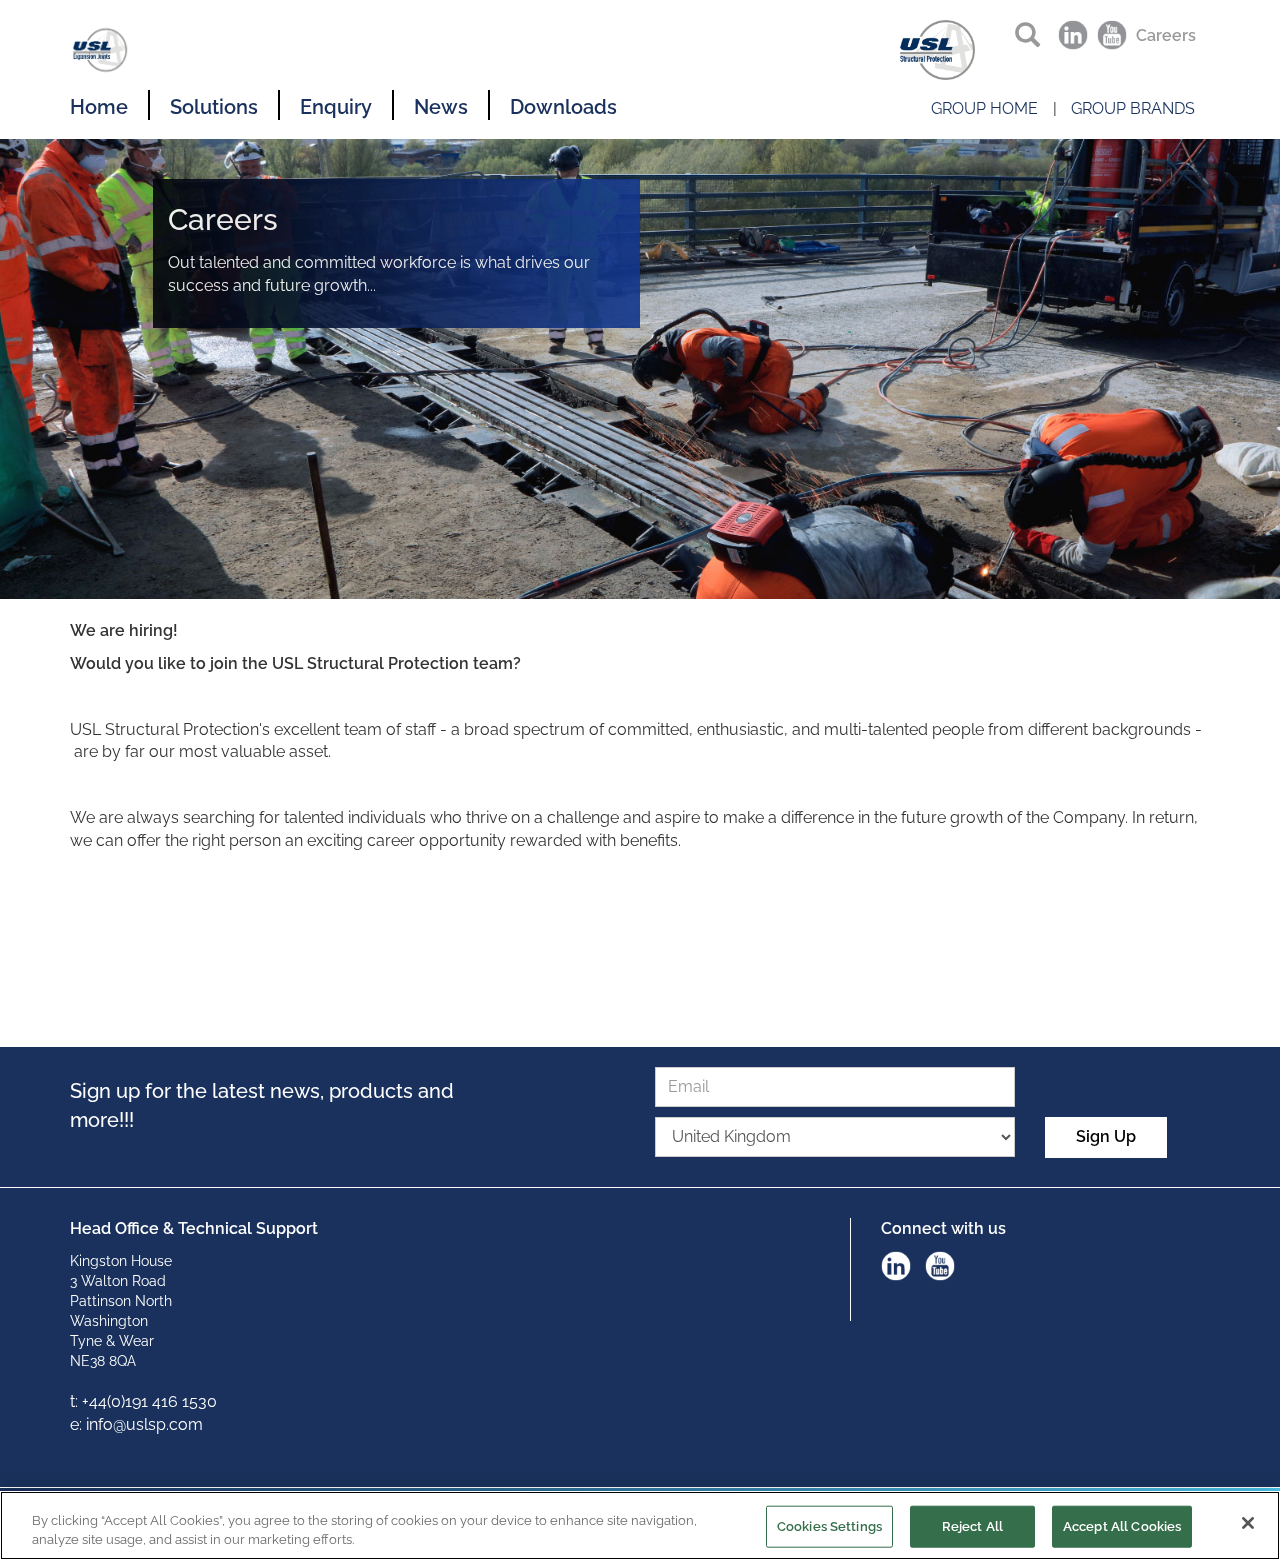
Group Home (984, 108)
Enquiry (336, 107)
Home (99, 107)
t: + (79, 1401)
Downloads (563, 107)
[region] (640, 1525)
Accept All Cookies (1122, 1526)
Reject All (972, 1526)
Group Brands (1133, 108)
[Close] (1248, 1523)
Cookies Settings (829, 1526)
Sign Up (1106, 1136)
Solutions (214, 107)
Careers (1166, 35)
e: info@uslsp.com (136, 1424)
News (441, 107)
